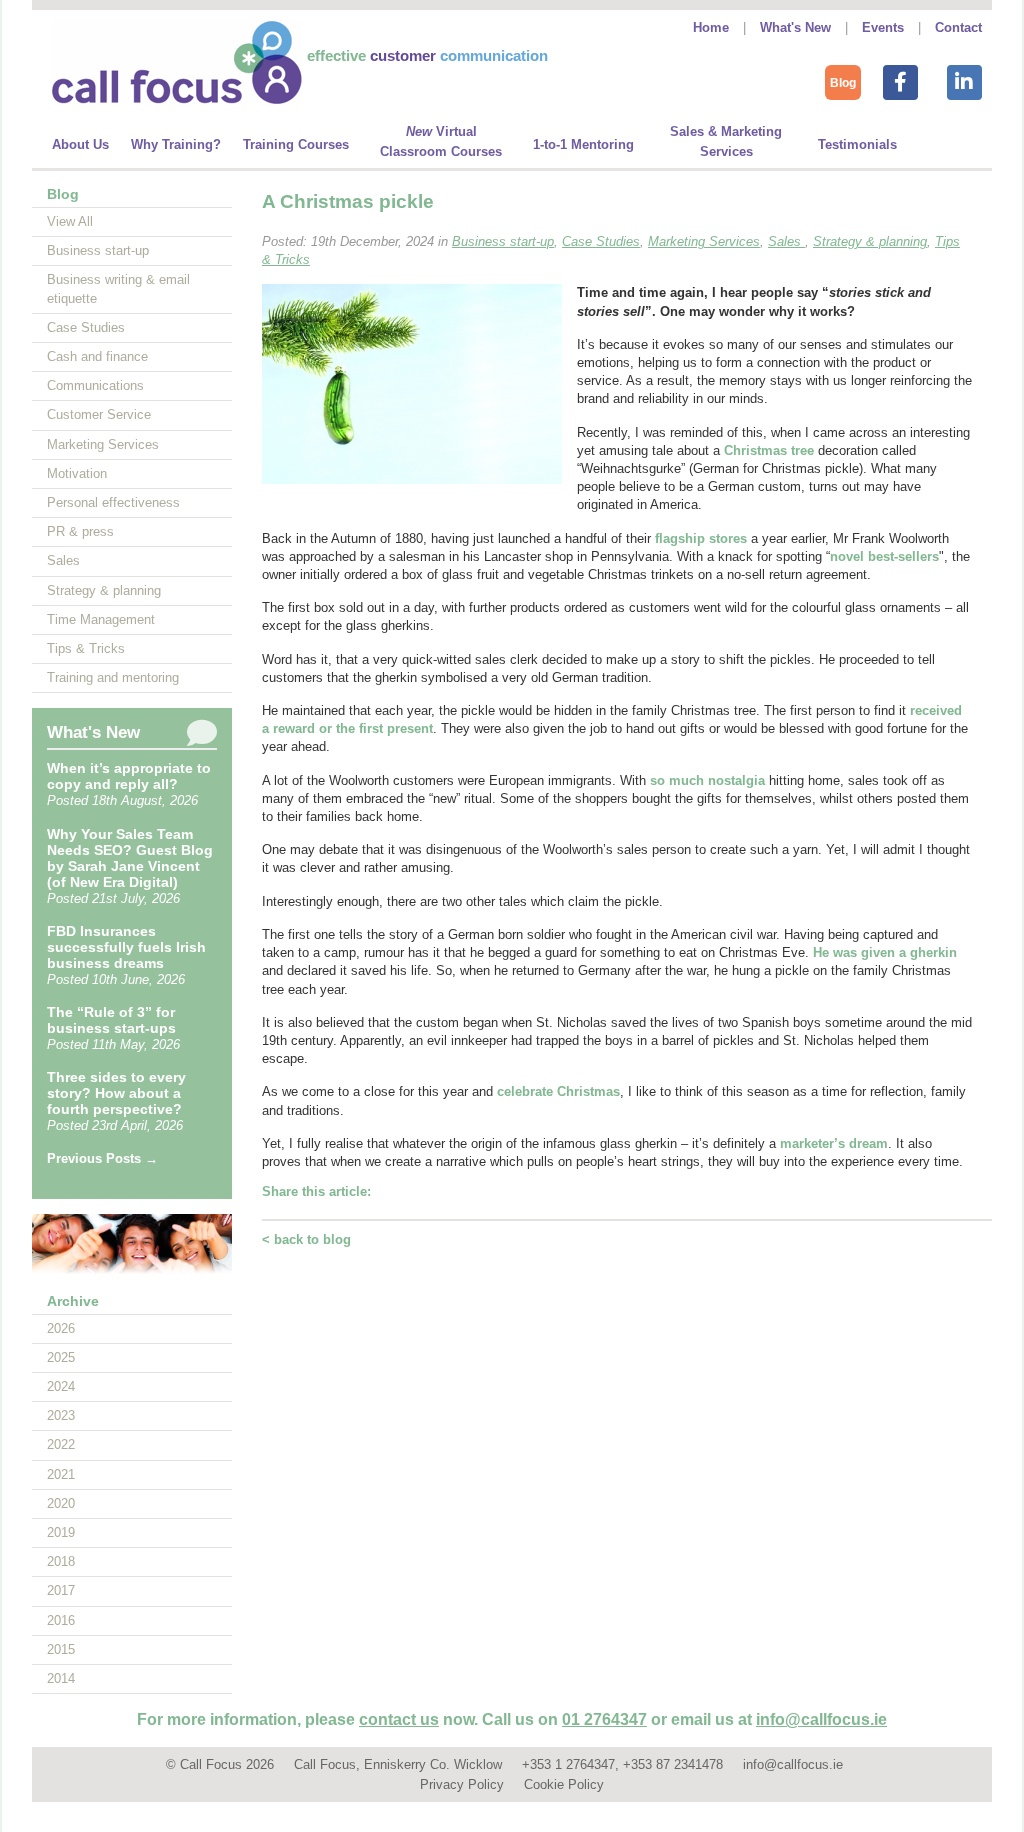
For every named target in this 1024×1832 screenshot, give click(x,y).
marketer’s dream (834, 1143)
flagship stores (701, 538)
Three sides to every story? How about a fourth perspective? (116, 1093)
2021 (61, 1474)
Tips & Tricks (86, 648)
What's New (795, 27)
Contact (958, 27)
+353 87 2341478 (673, 1764)
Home (711, 27)
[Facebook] (900, 79)
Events (883, 27)
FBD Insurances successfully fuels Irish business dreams (126, 947)
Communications (95, 385)
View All (70, 221)
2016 (61, 1620)
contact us (399, 1719)
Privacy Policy (462, 1784)
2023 (61, 1415)
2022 (61, 1444)
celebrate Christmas (558, 1091)
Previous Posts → (102, 1158)
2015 (61, 1649)
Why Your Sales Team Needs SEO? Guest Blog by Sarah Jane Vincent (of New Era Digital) (130, 858)
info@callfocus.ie (821, 1719)
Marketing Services (103, 444)
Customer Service (99, 414)
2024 (61, 1386)
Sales (63, 560)
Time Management (101, 619)
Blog (843, 83)
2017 (61, 1590)
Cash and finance (97, 356)
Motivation (77, 473)
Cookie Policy (564, 1784)
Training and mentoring (113, 677)
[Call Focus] (177, 100)
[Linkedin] (964, 79)
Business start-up (98, 250)
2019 (61, 1532)
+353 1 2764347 (568, 1764)
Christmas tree (769, 450)
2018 (61, 1561)
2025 (61, 1357)
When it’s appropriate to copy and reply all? (129, 776)
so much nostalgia (707, 780)
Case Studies (86, 327)
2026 (61, 1328)
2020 (61, 1503)
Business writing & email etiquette (118, 288)
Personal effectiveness (113, 502)
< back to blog (306, 1239)
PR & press (80, 531)
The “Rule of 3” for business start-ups (111, 1020)
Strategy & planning (104, 590)
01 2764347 (604, 1719)
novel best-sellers (884, 556)
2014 (61, 1678)
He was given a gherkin (885, 952)
